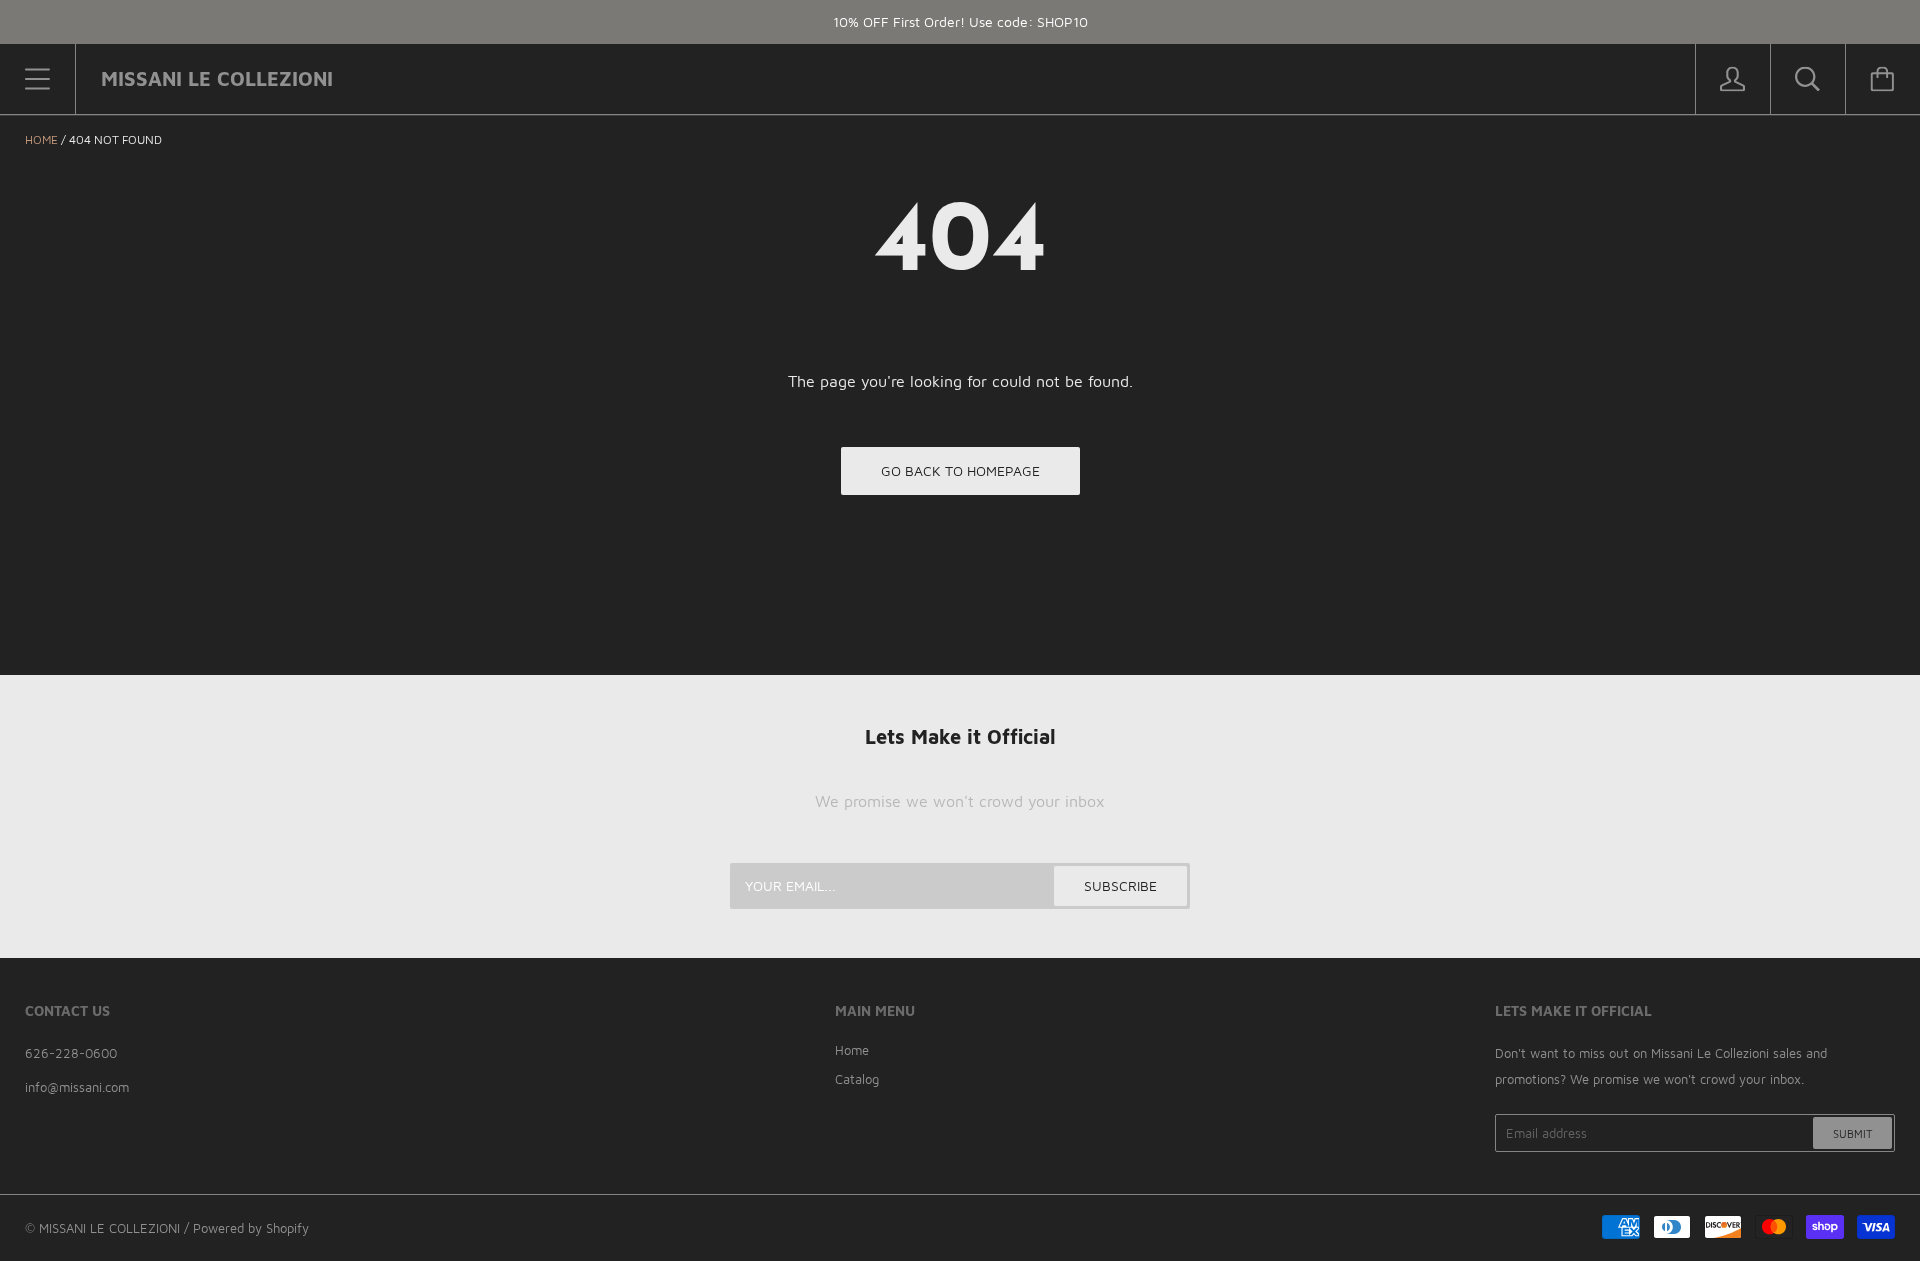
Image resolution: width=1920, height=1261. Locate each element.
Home (41, 139)
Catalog (857, 1079)
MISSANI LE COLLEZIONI (109, 1228)
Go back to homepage (960, 470)
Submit (1852, 1133)
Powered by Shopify (251, 1228)
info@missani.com (77, 1087)
